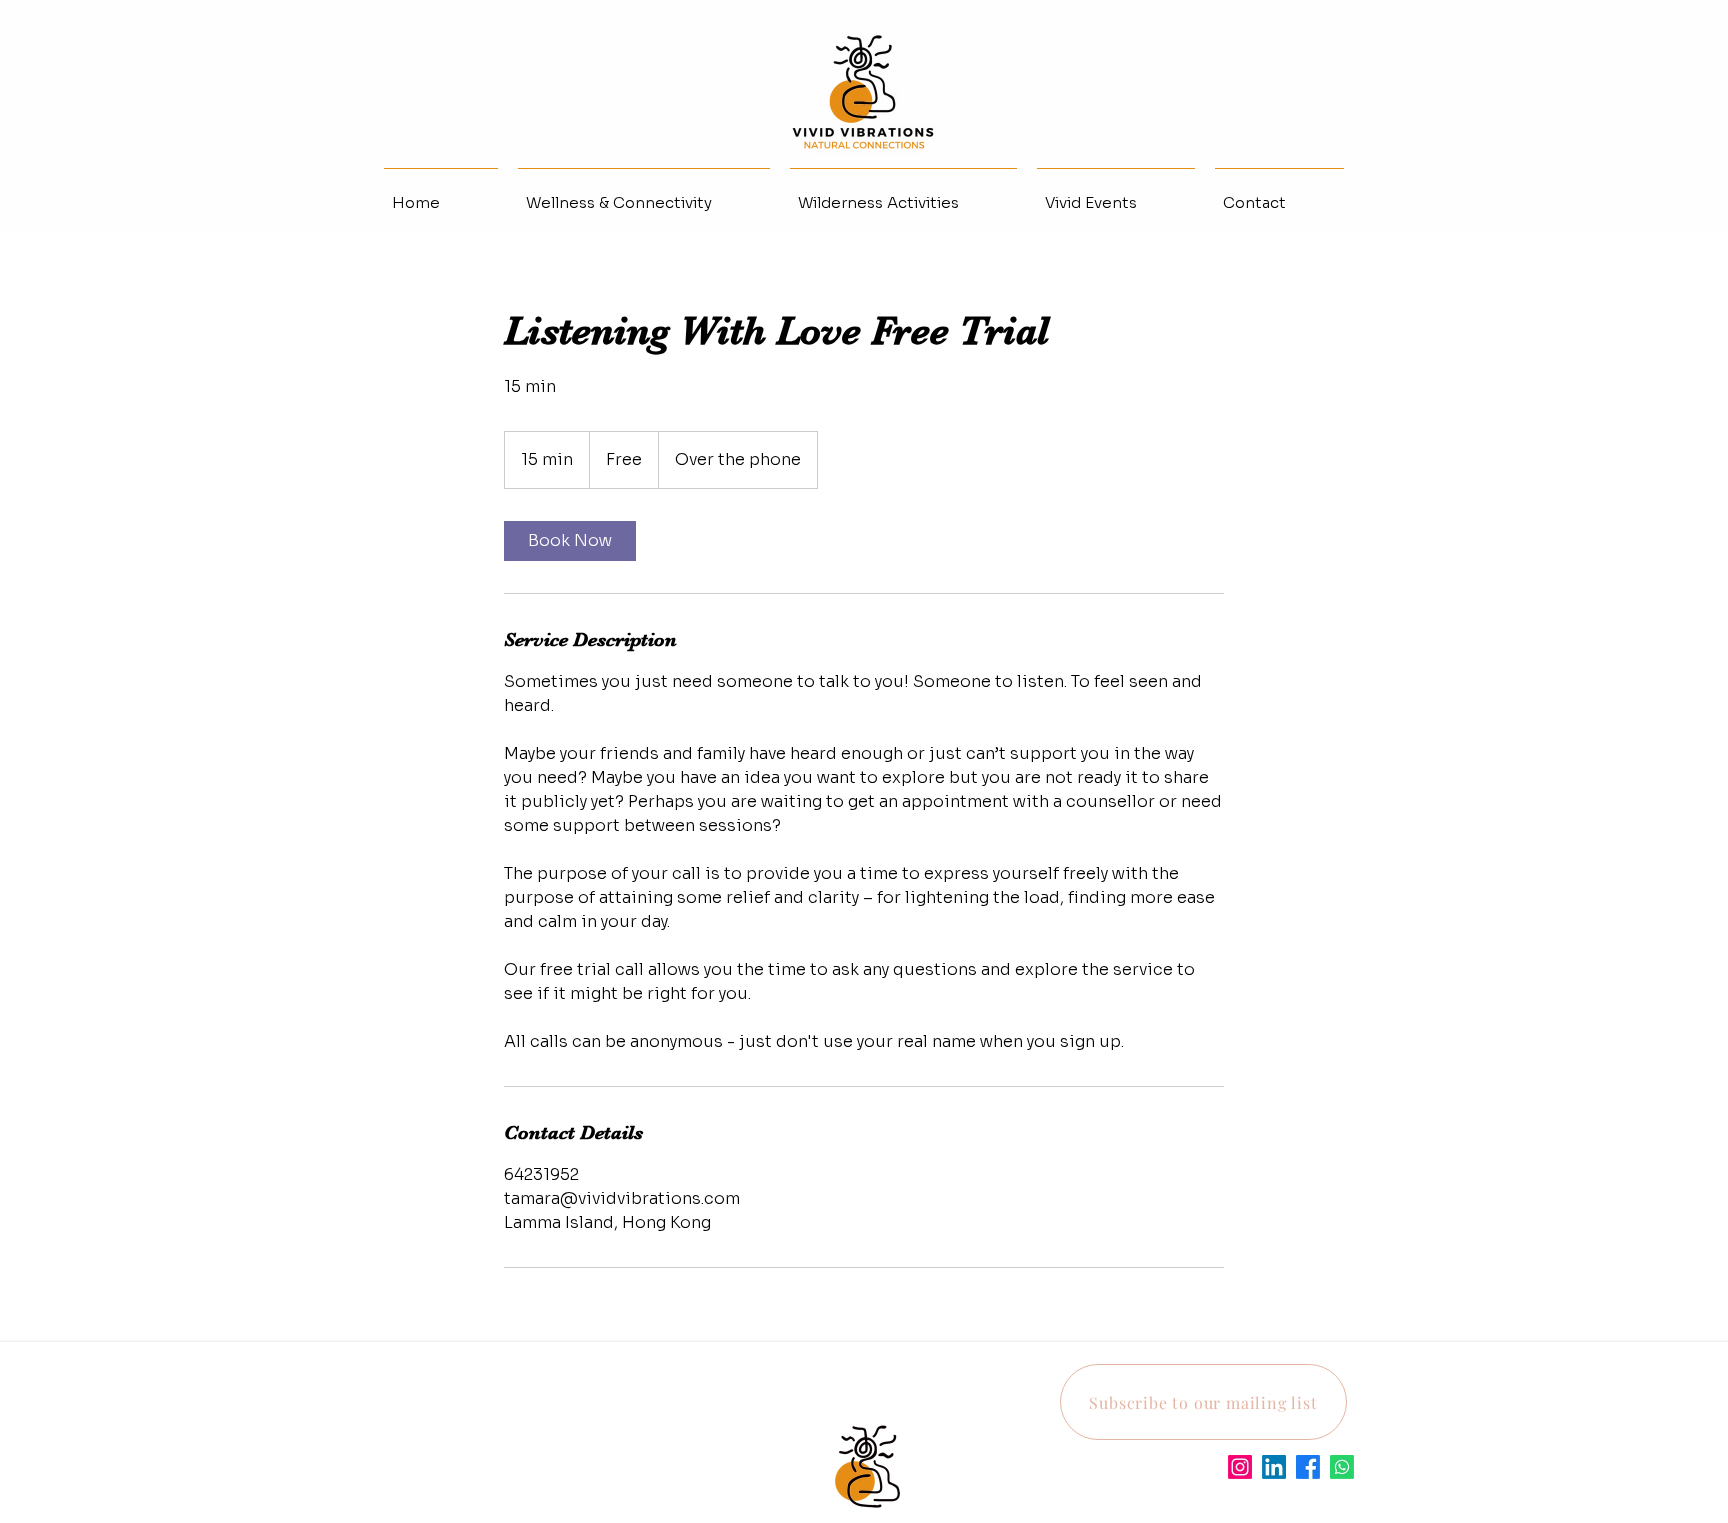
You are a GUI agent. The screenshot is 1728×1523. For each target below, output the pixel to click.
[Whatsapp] (1342, 1467)
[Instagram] (1240, 1467)
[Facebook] (1308, 1467)
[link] (570, 541)
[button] (1203, 1402)
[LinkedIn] (1274, 1467)
